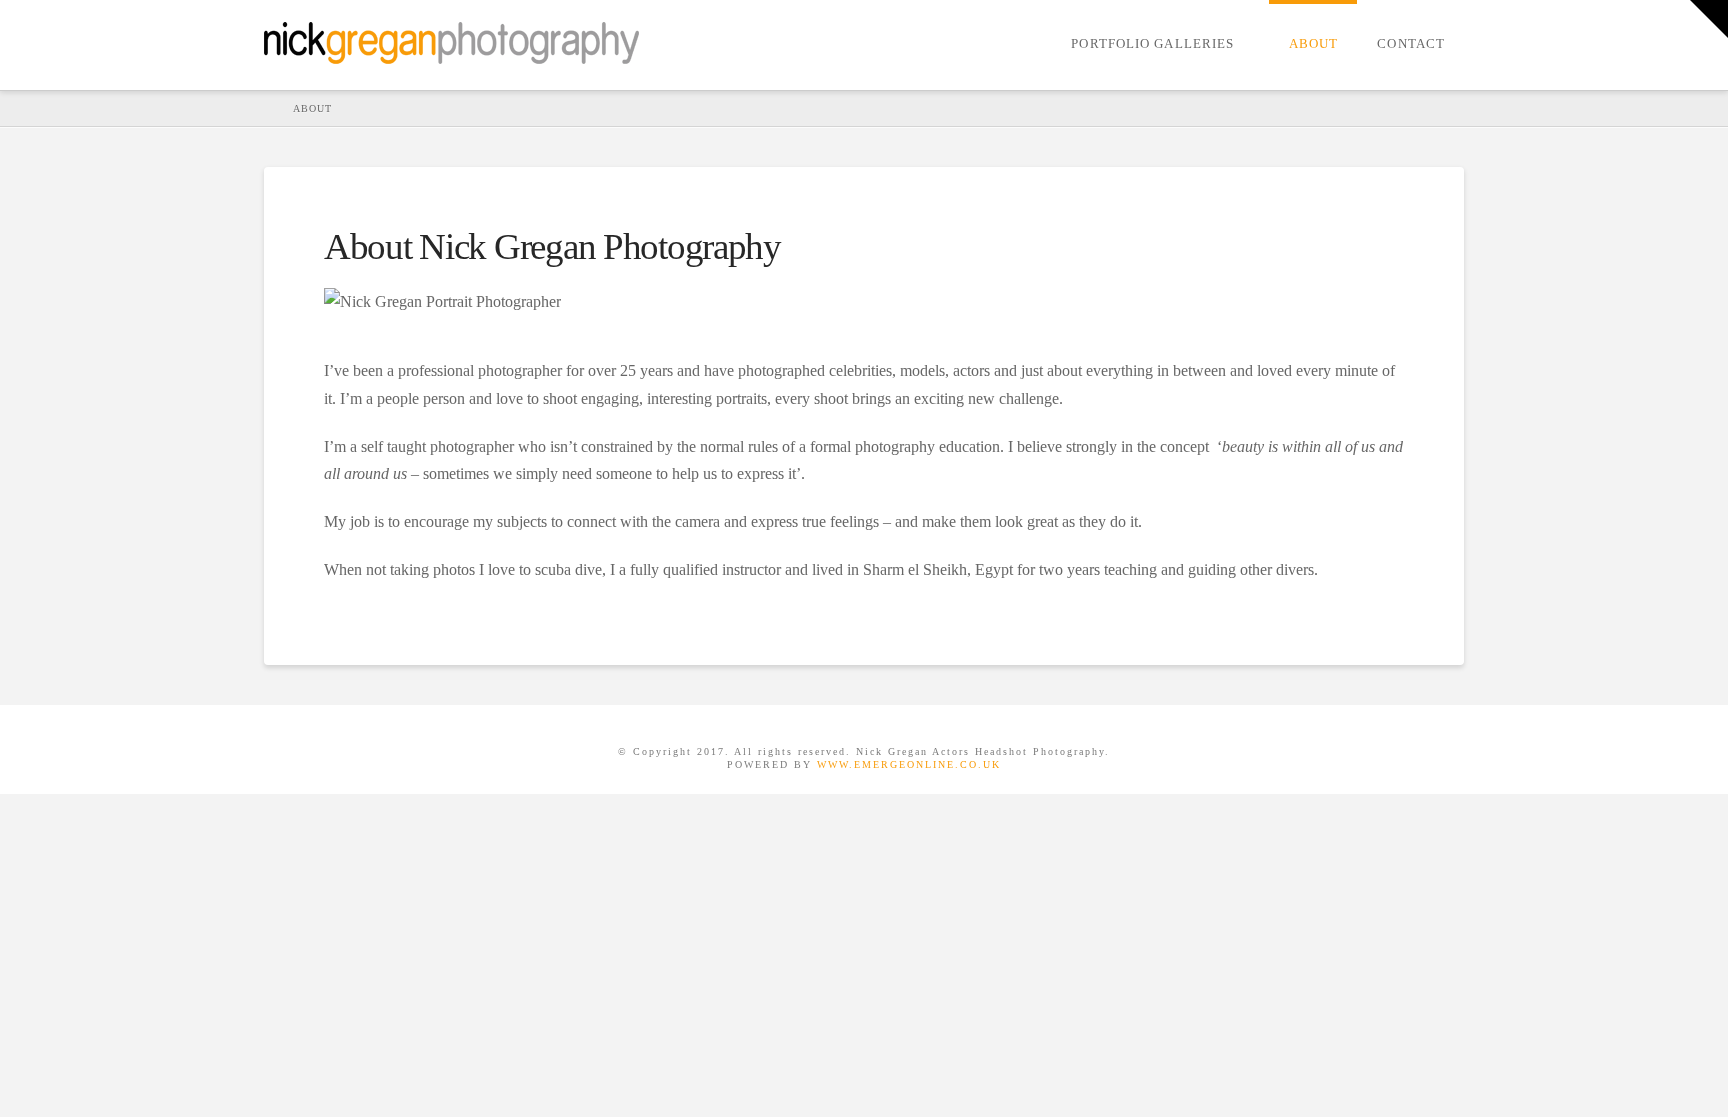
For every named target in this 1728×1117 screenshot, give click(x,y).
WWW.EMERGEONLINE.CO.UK (909, 764)
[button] (1709, 19)
